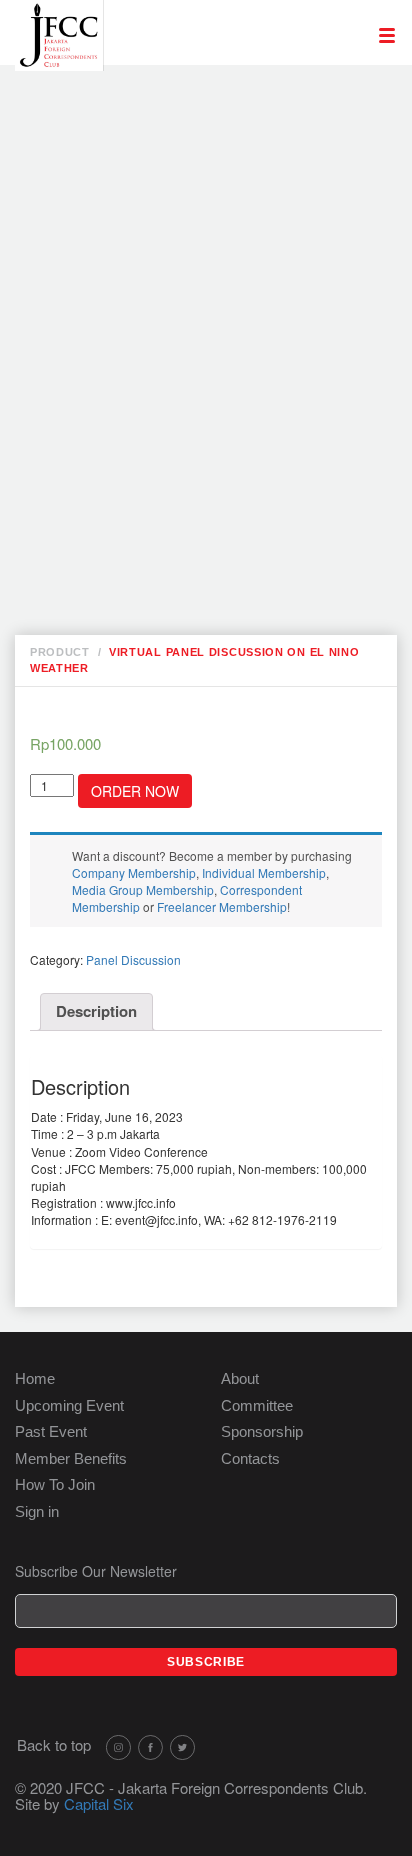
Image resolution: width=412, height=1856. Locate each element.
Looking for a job (189, 92)
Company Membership (134, 872)
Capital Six (99, 1803)
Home (35, 1378)
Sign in (37, 1511)
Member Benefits (71, 1458)
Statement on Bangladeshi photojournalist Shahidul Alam (210, 569)
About (240, 1378)
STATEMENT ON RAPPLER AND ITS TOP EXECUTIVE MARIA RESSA (218, 456)
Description (96, 1011)
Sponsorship (262, 1431)
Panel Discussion (133, 959)
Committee (257, 1405)
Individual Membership (264, 872)
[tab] (96, 1012)
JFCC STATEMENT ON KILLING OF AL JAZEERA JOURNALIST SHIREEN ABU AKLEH (209, 280)
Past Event (51, 1431)
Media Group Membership (143, 889)
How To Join (55, 1484)
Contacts (250, 1458)
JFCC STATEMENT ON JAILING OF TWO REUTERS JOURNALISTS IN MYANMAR (218, 507)
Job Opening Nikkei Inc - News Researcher (198, 124)
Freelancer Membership (222, 906)
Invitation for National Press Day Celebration (217, 166)
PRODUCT (60, 652)
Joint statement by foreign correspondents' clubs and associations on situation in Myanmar (197, 352)
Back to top (54, 1744)
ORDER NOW (135, 791)
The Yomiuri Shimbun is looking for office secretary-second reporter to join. (224, 218)
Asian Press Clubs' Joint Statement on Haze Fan (223, 414)
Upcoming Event (69, 1405)
